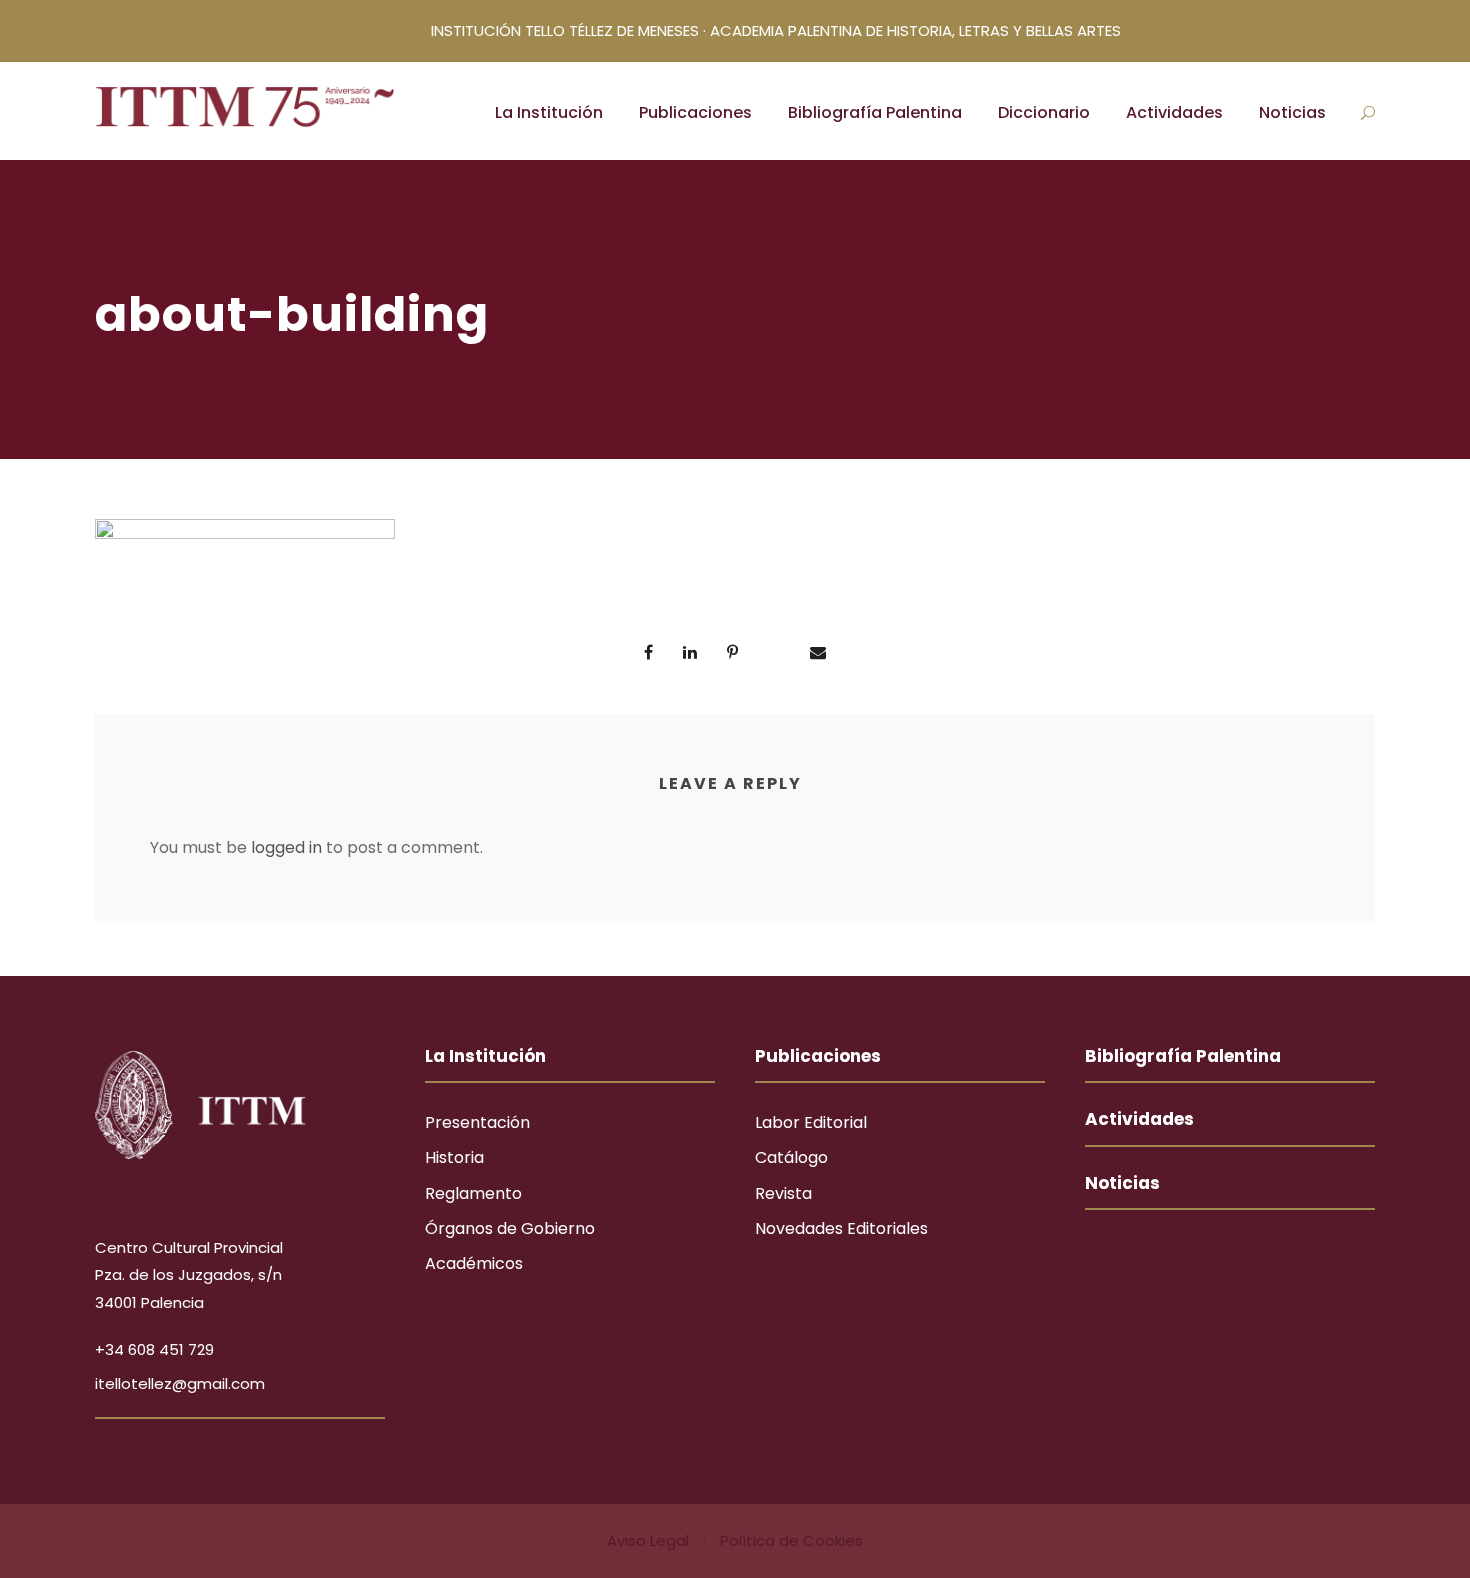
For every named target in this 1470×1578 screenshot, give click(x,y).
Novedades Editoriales (841, 1228)
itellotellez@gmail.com (180, 1383)
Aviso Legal (650, 1540)
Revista (783, 1193)
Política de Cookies (791, 1540)
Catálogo (791, 1157)
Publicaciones (695, 112)
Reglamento (473, 1193)
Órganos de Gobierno (510, 1228)
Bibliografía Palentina (875, 112)
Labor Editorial (811, 1122)
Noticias (1292, 112)
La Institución (549, 112)
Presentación (477, 1122)
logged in (286, 847)
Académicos (474, 1263)
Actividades (1174, 112)
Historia (454, 1157)
